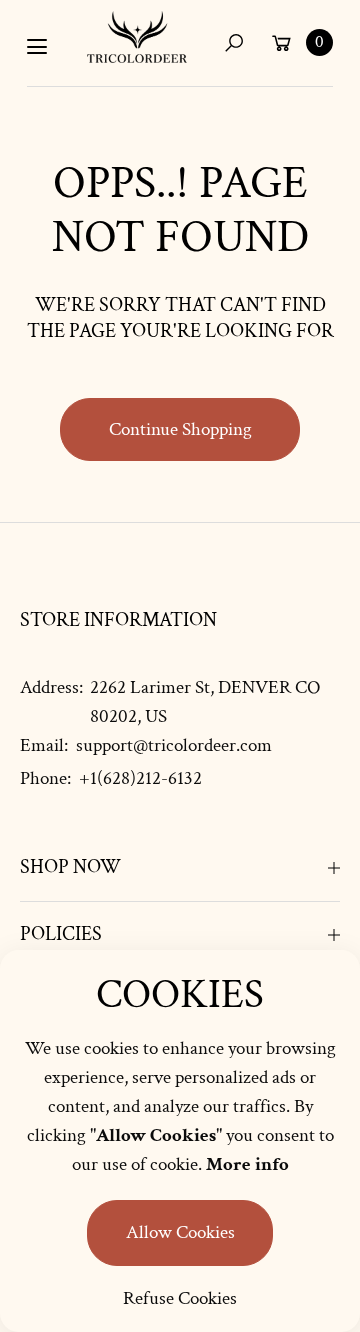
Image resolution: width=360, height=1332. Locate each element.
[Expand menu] (37, 47)
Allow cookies (180, 1232)
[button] (233, 42)
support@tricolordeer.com (172, 745)
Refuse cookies (180, 1298)
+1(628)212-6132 (140, 778)
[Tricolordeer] (137, 37)
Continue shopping (180, 429)
